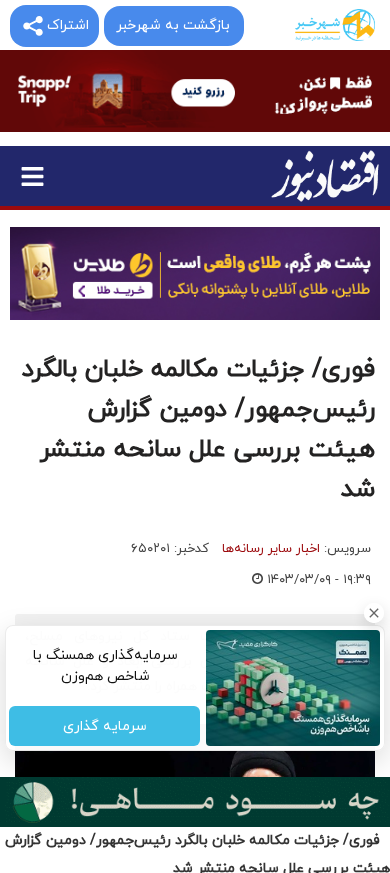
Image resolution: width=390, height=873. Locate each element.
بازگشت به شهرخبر (173, 25)
